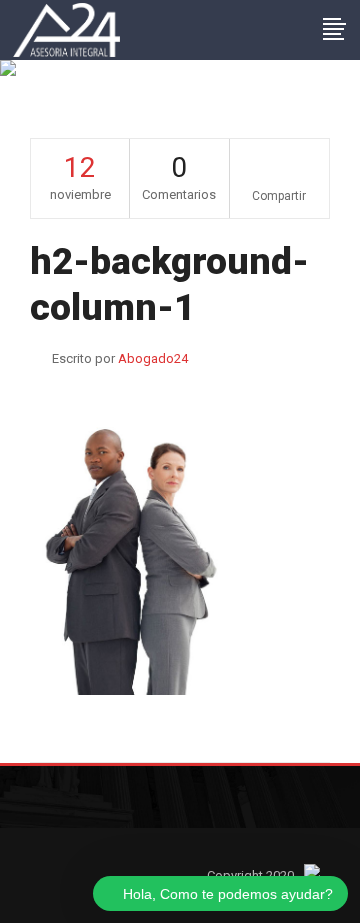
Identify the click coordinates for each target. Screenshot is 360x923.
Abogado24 (153, 358)
